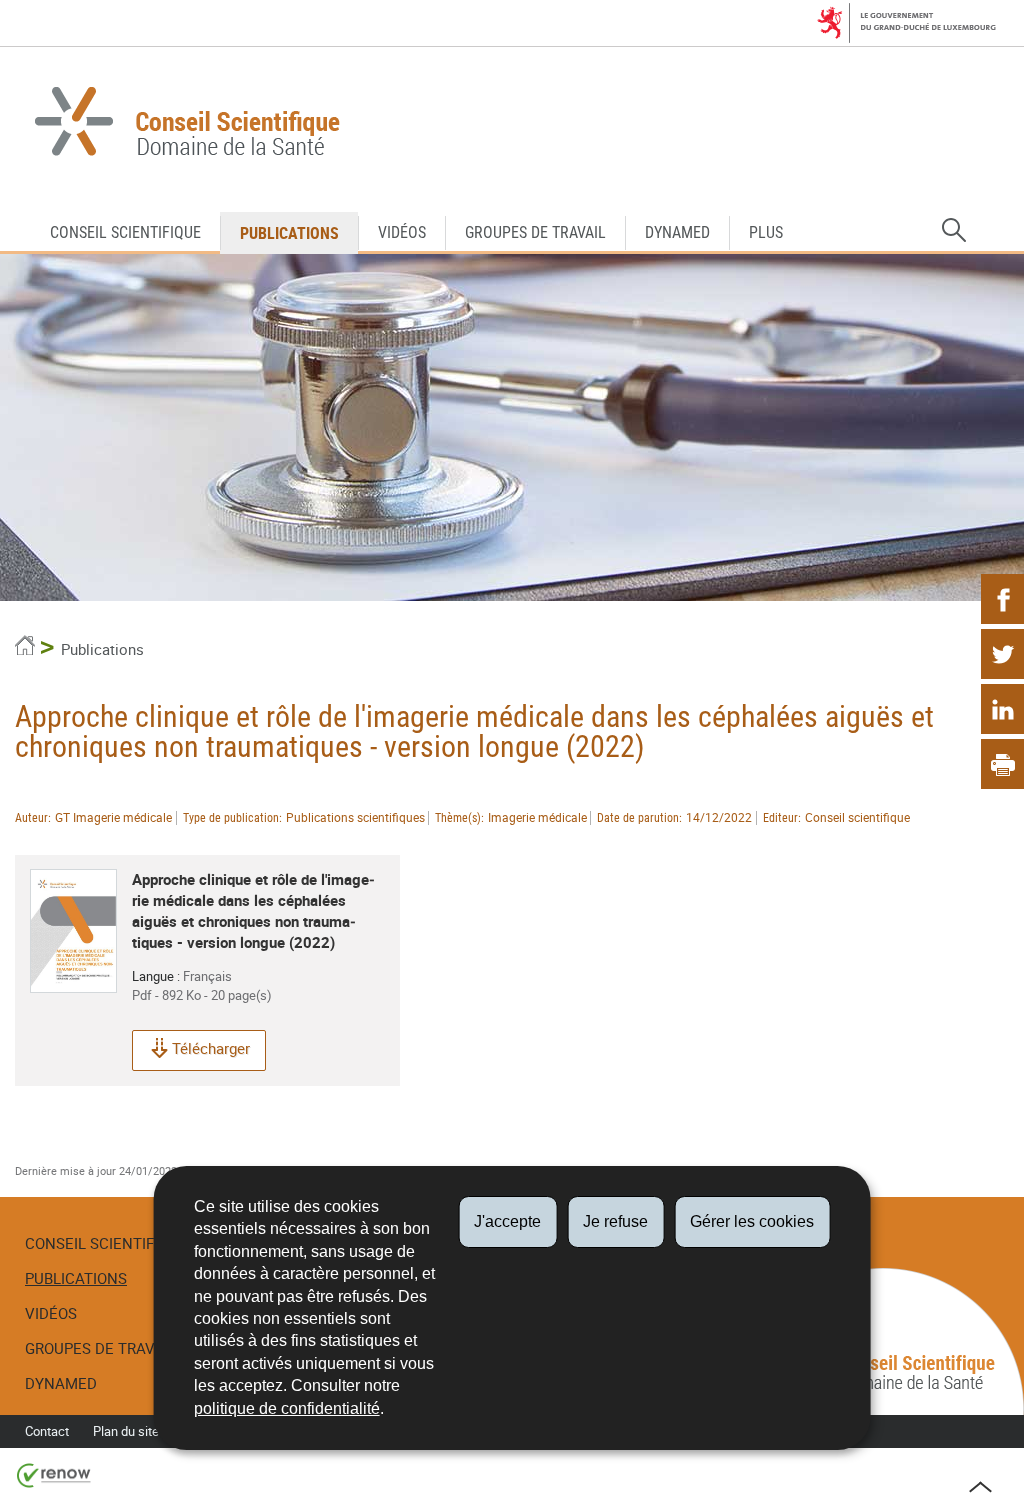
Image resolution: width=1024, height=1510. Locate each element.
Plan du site (126, 1431)
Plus (766, 232)
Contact (47, 1431)
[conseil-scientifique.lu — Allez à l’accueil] (512, 124)
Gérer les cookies (752, 1221)
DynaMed (677, 232)
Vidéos (402, 232)
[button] (954, 231)
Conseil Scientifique (125, 232)
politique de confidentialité (287, 1408)
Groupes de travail (535, 232)
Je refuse (615, 1221)
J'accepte (507, 1221)
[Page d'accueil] (25, 649)
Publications (289, 233)
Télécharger (211, 1048)
